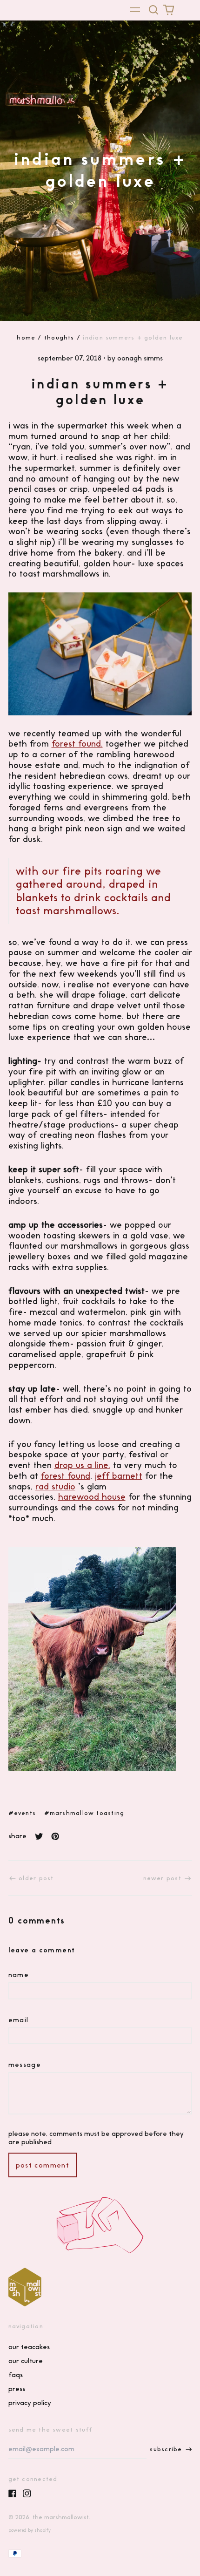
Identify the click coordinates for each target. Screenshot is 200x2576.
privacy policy (30, 2403)
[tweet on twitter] (39, 1836)
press (17, 2389)
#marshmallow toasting (84, 1813)
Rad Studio (55, 1486)
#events (22, 1813)
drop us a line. (82, 1465)
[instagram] (27, 2494)
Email (19, 2020)
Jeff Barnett (119, 1476)
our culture (26, 2361)
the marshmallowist (61, 2517)
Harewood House (92, 1497)
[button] (154, 10)
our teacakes (29, 2347)
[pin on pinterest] (55, 1836)
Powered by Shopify (30, 2530)
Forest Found (66, 1476)
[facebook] (13, 2494)
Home (26, 337)
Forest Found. (77, 744)
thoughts (59, 337)
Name (19, 1975)
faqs (16, 2375)
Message (25, 2065)
